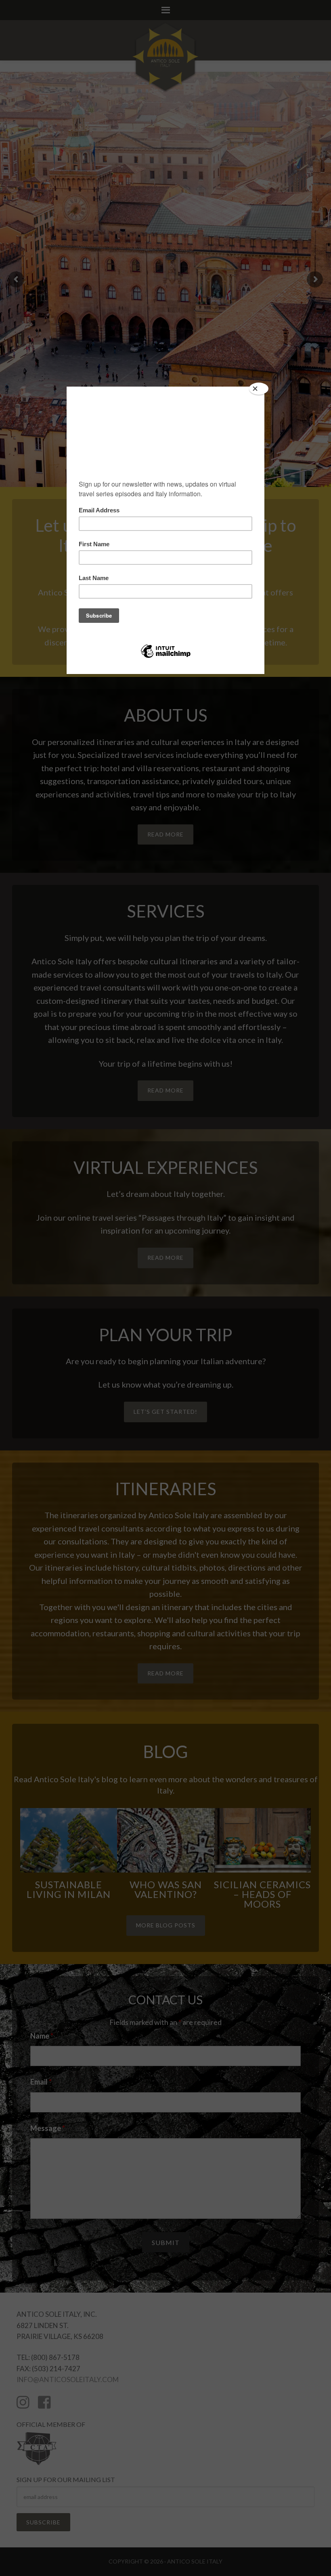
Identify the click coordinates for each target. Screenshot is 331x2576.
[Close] (259, 389)
